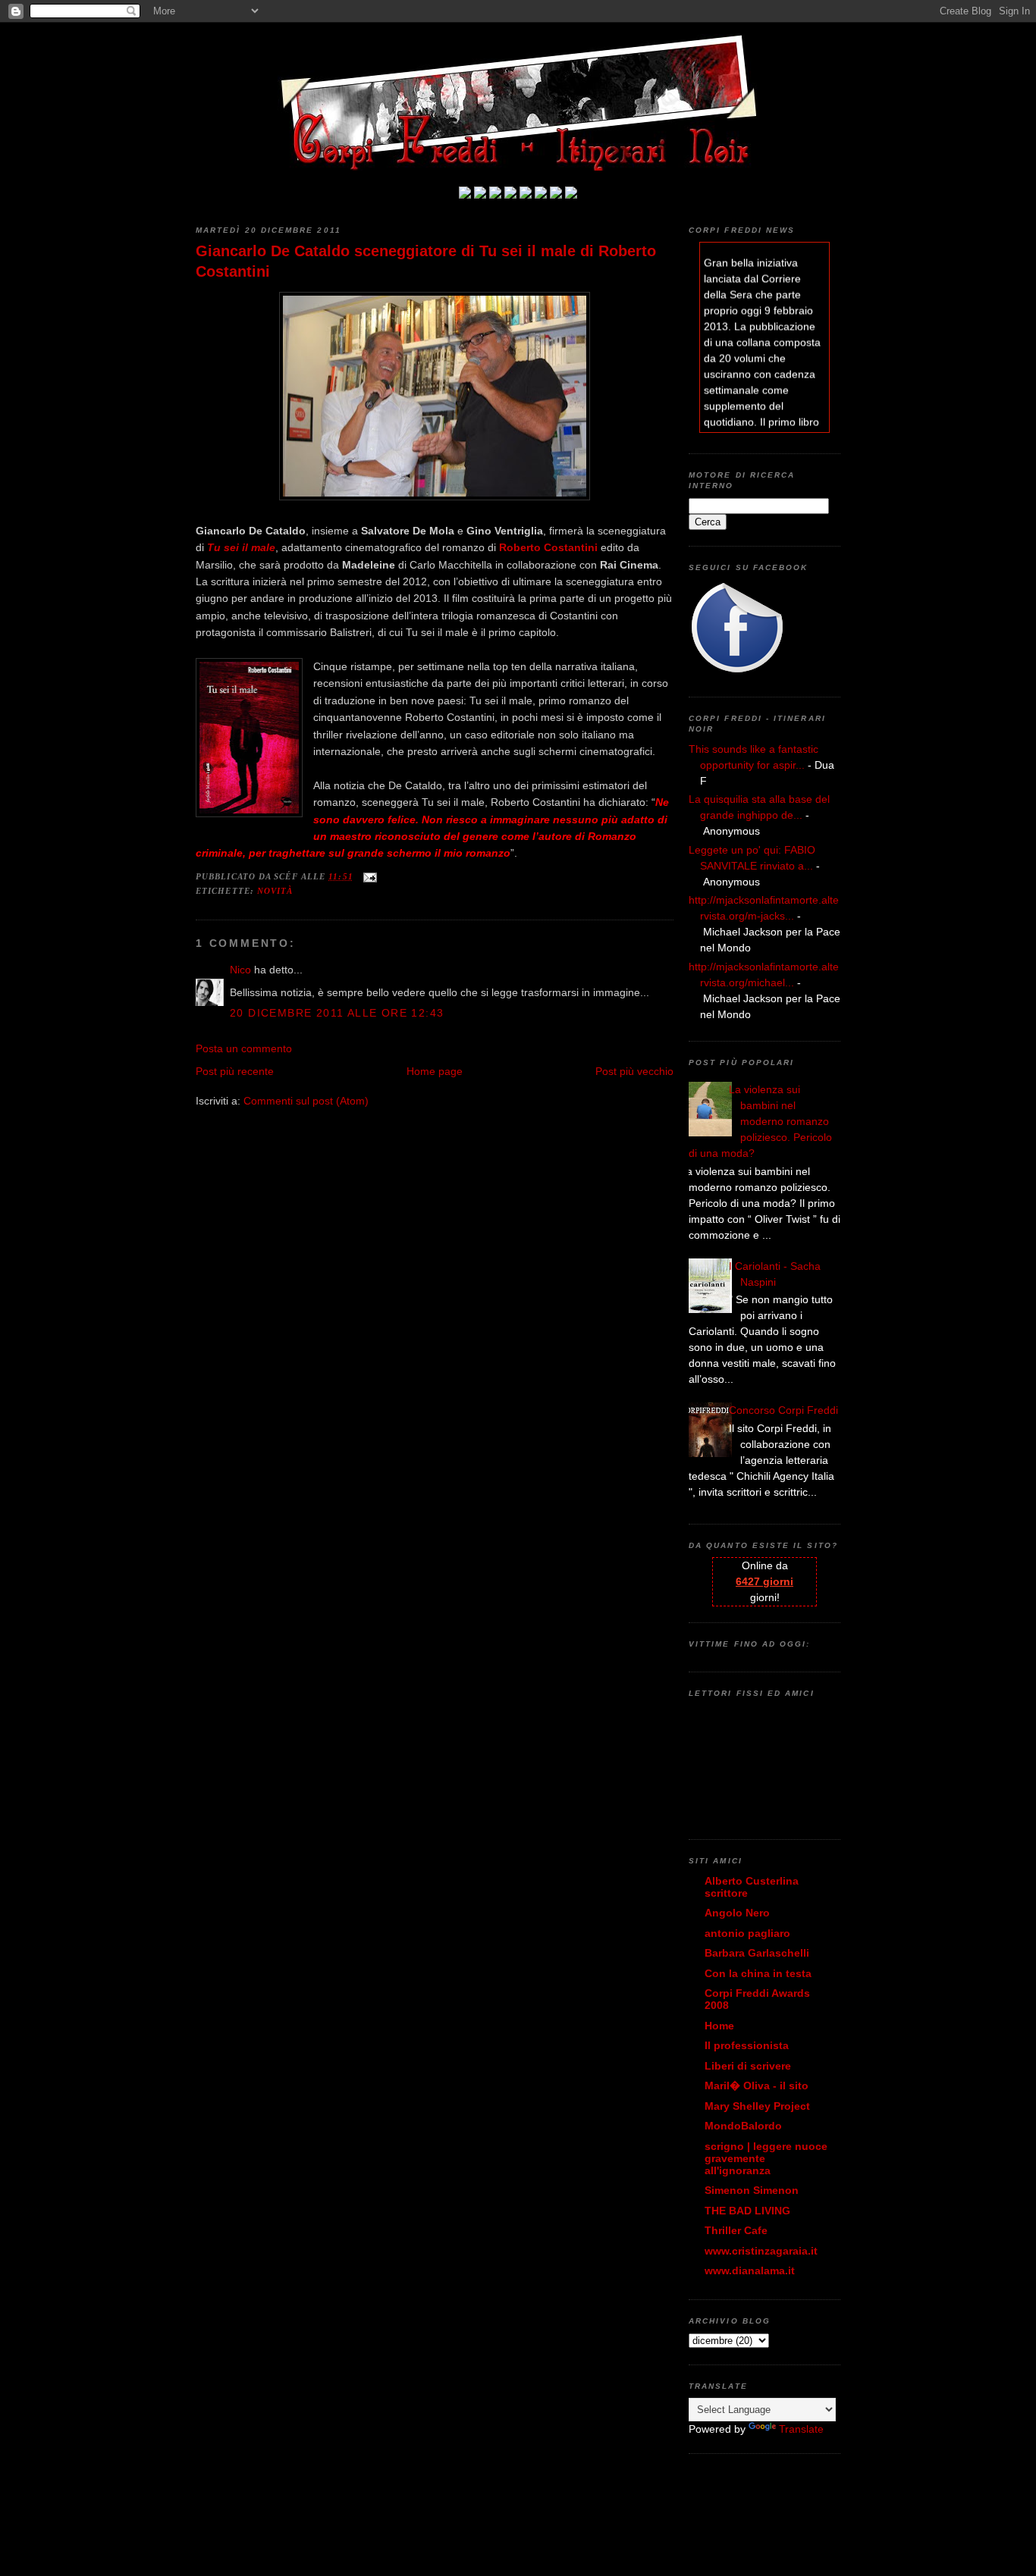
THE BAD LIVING (747, 2211)
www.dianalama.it (750, 2270)
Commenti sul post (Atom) (306, 1101)
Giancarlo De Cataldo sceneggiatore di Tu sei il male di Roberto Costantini (426, 261)
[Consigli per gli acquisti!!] (510, 195)
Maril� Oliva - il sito (757, 2086)
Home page (435, 1071)
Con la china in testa (758, 1973)
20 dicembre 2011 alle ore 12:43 (337, 1013)
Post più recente (235, 1071)
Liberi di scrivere (748, 2066)
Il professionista (747, 2045)
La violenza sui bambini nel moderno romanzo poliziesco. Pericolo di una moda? (760, 1121)
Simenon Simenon (752, 2190)
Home (719, 2026)
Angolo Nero (737, 1913)
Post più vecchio (634, 1071)
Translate (801, 2429)
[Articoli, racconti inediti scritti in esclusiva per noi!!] (541, 195)
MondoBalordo (743, 2126)
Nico (240, 970)
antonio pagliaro (747, 1933)
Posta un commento (244, 1048)
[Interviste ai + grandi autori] (495, 195)
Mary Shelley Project (757, 2106)
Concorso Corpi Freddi (783, 1410)
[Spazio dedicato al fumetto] (556, 195)
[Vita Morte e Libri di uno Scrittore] (526, 195)
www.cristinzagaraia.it (761, 2251)
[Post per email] (368, 876)
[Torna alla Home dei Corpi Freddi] (465, 195)
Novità (275, 891)
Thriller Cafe (736, 2230)
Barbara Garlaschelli (757, 1953)
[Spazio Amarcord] (571, 195)
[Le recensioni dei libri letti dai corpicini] (480, 195)
